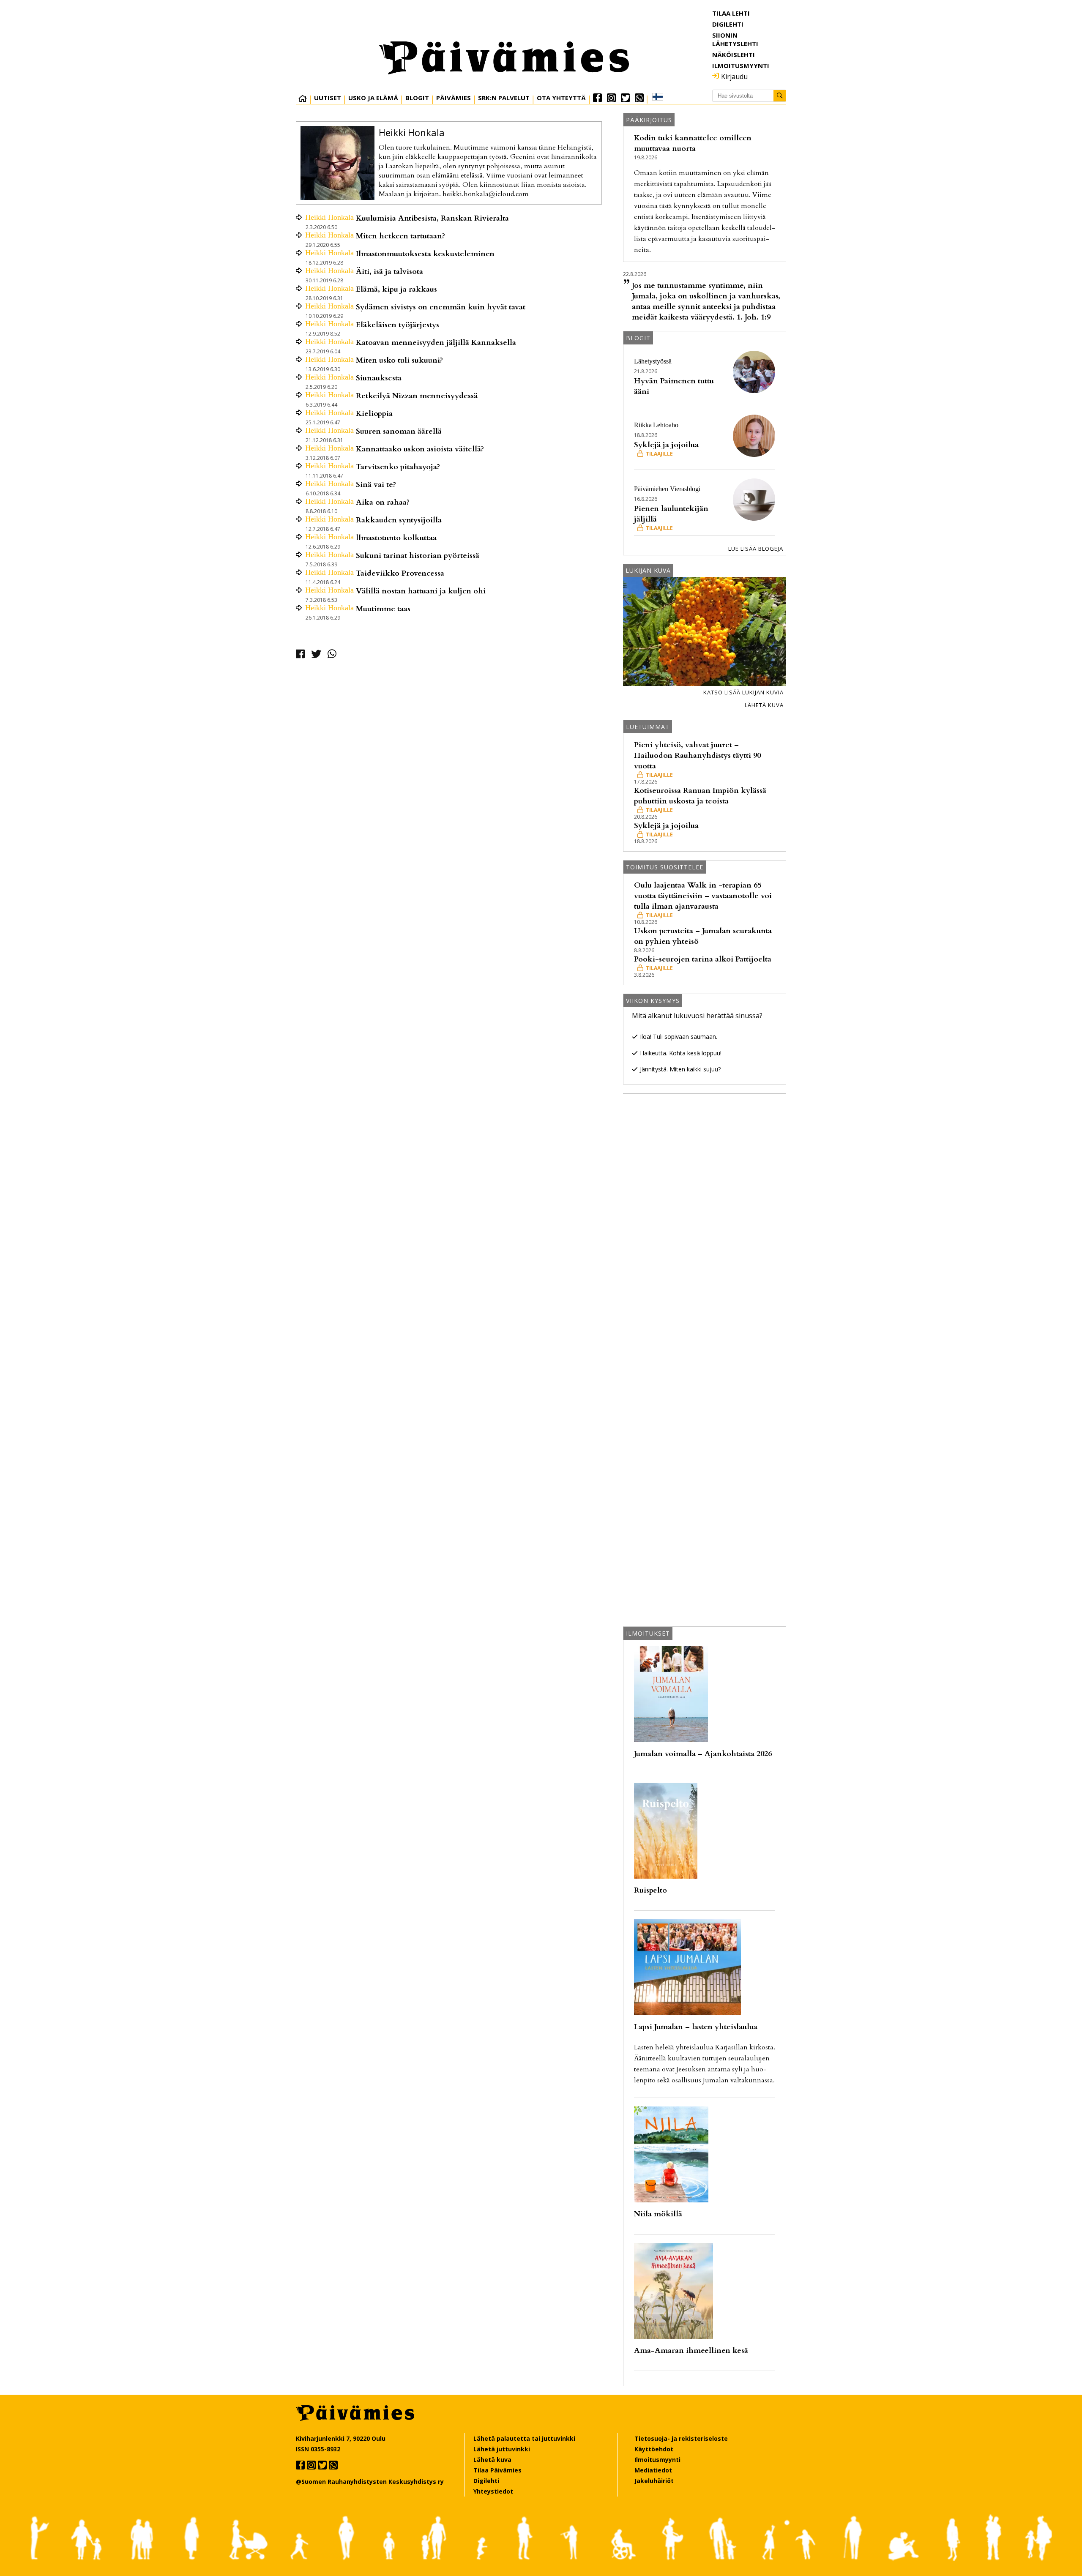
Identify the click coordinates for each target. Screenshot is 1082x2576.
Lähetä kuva (764, 705)
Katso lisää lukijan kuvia (743, 692)
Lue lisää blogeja (756, 549)
